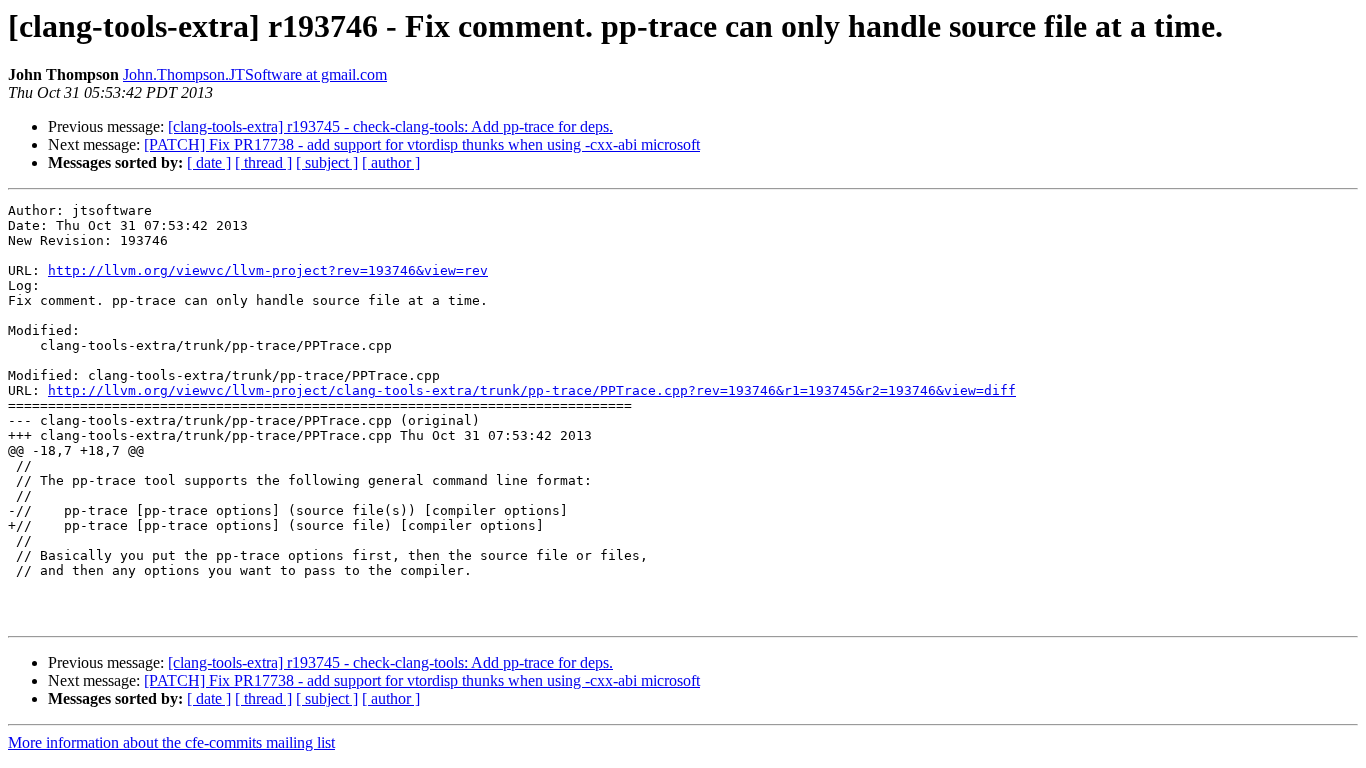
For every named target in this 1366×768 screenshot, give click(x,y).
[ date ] (209, 162)
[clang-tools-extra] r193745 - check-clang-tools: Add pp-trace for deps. (390, 126)
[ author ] (391, 162)
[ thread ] (263, 162)
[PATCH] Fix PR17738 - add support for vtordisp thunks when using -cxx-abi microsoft (422, 144)
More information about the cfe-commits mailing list (171, 742)
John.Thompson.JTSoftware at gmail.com (255, 74)
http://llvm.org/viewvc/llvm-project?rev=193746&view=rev (268, 270)
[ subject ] (327, 162)
